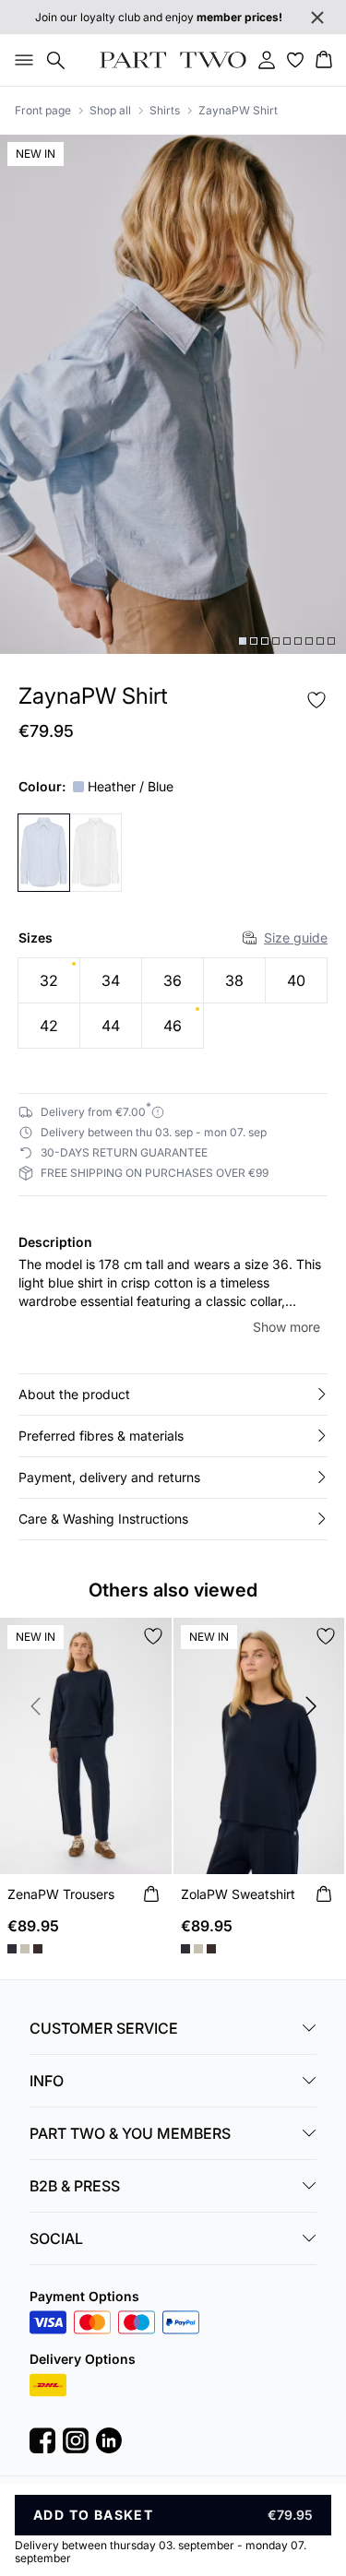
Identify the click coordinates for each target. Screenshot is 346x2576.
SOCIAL (56, 2238)
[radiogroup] (173, 1003)
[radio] (49, 980)
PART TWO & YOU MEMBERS (130, 2133)
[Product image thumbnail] (243, 641)
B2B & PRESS (75, 2186)
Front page (43, 110)
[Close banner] (317, 18)
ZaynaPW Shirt (238, 110)
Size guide (296, 938)
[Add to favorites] (316, 700)
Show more (286, 1327)
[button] (173, 1395)
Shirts (165, 110)
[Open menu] (20, 60)
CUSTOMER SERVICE (104, 2028)
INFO (47, 2081)
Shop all (110, 110)
